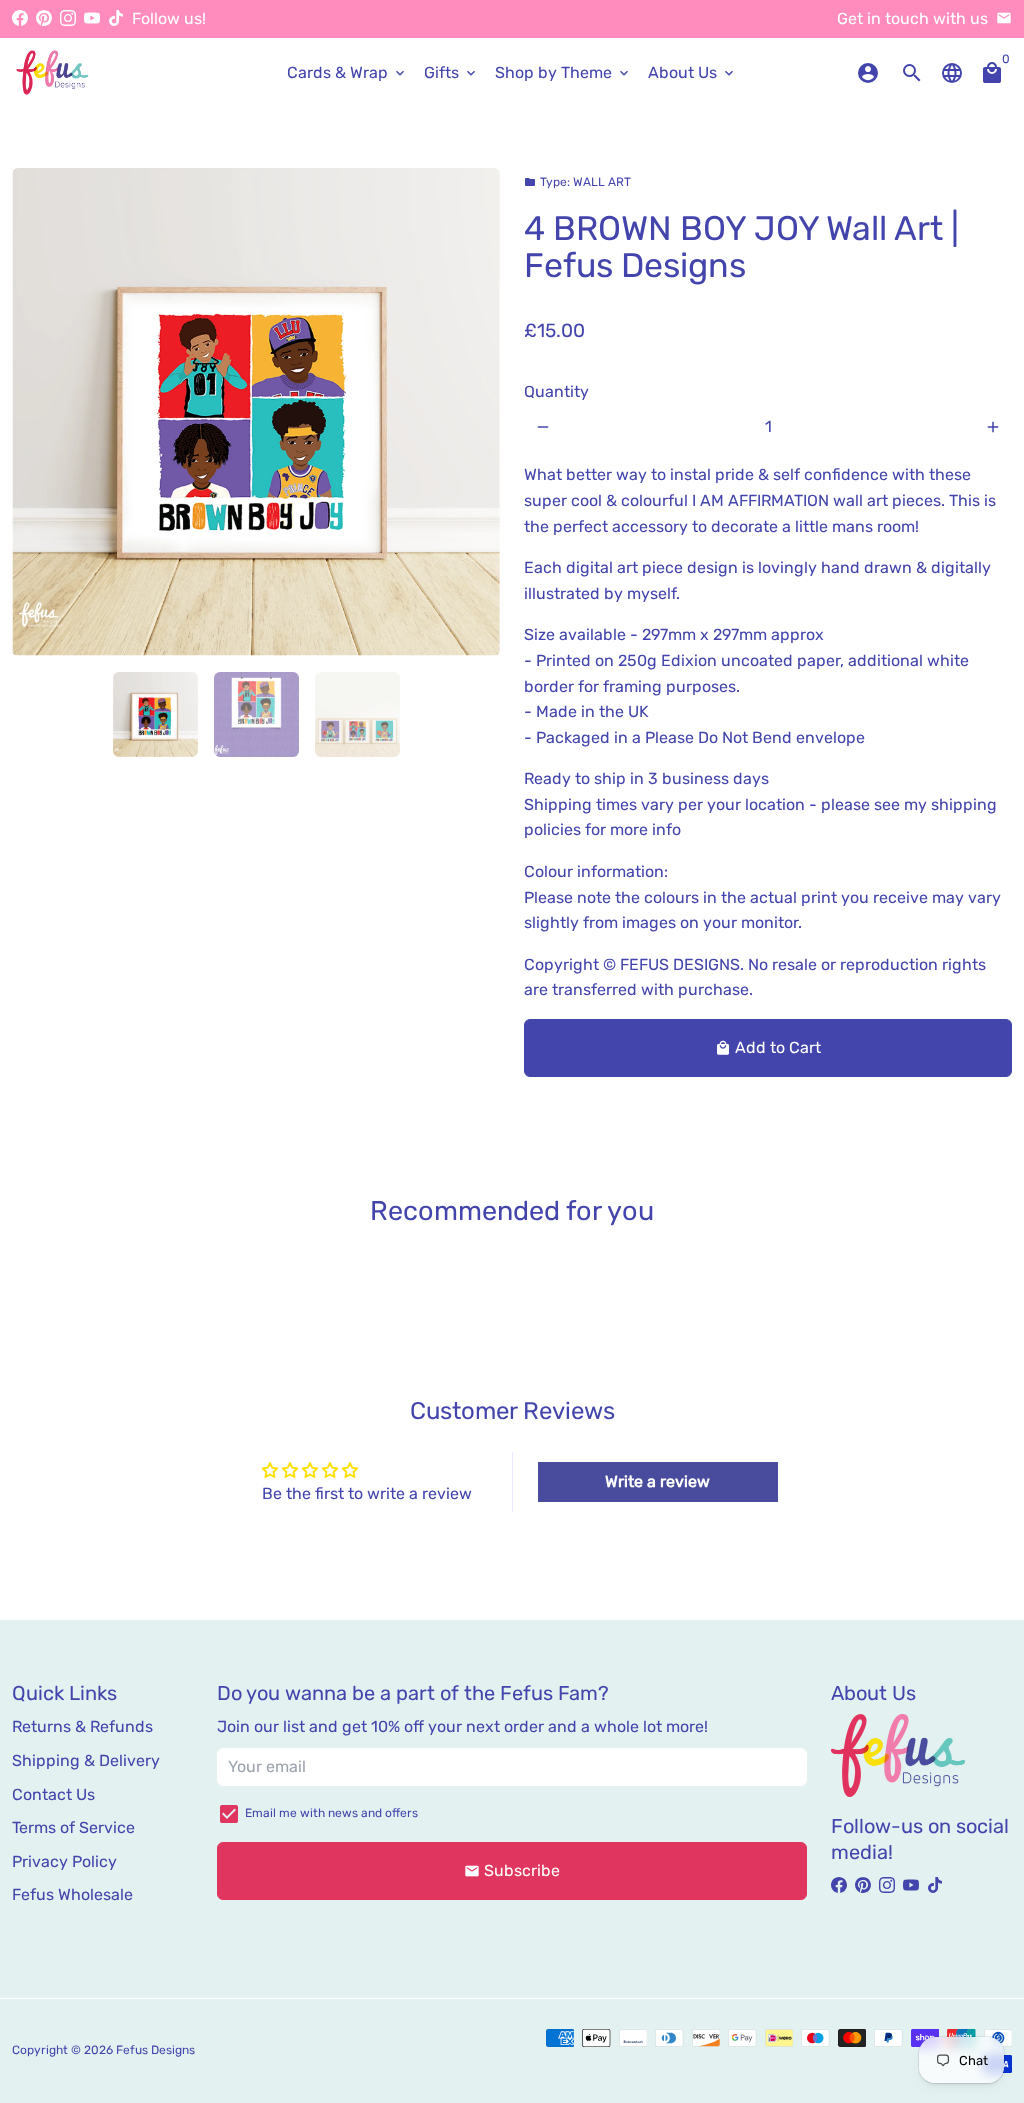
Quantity (556, 391)
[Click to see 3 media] (357, 714)
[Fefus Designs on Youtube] (92, 18)
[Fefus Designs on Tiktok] (116, 18)
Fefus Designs (155, 2050)
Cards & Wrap (347, 72)
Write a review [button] (657, 1481)
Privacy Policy (64, 1861)
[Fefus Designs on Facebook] (20, 18)
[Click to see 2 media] (256, 714)
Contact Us (53, 1794)
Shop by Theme (563, 72)
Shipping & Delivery (86, 1760)
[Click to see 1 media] (155, 714)
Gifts (451, 72)
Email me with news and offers (331, 1813)
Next (473, 412)
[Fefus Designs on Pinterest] (44, 18)
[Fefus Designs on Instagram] (68, 18)
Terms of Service (73, 1827)
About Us (692, 72)
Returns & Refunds (82, 1726)
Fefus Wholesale (72, 1894)
